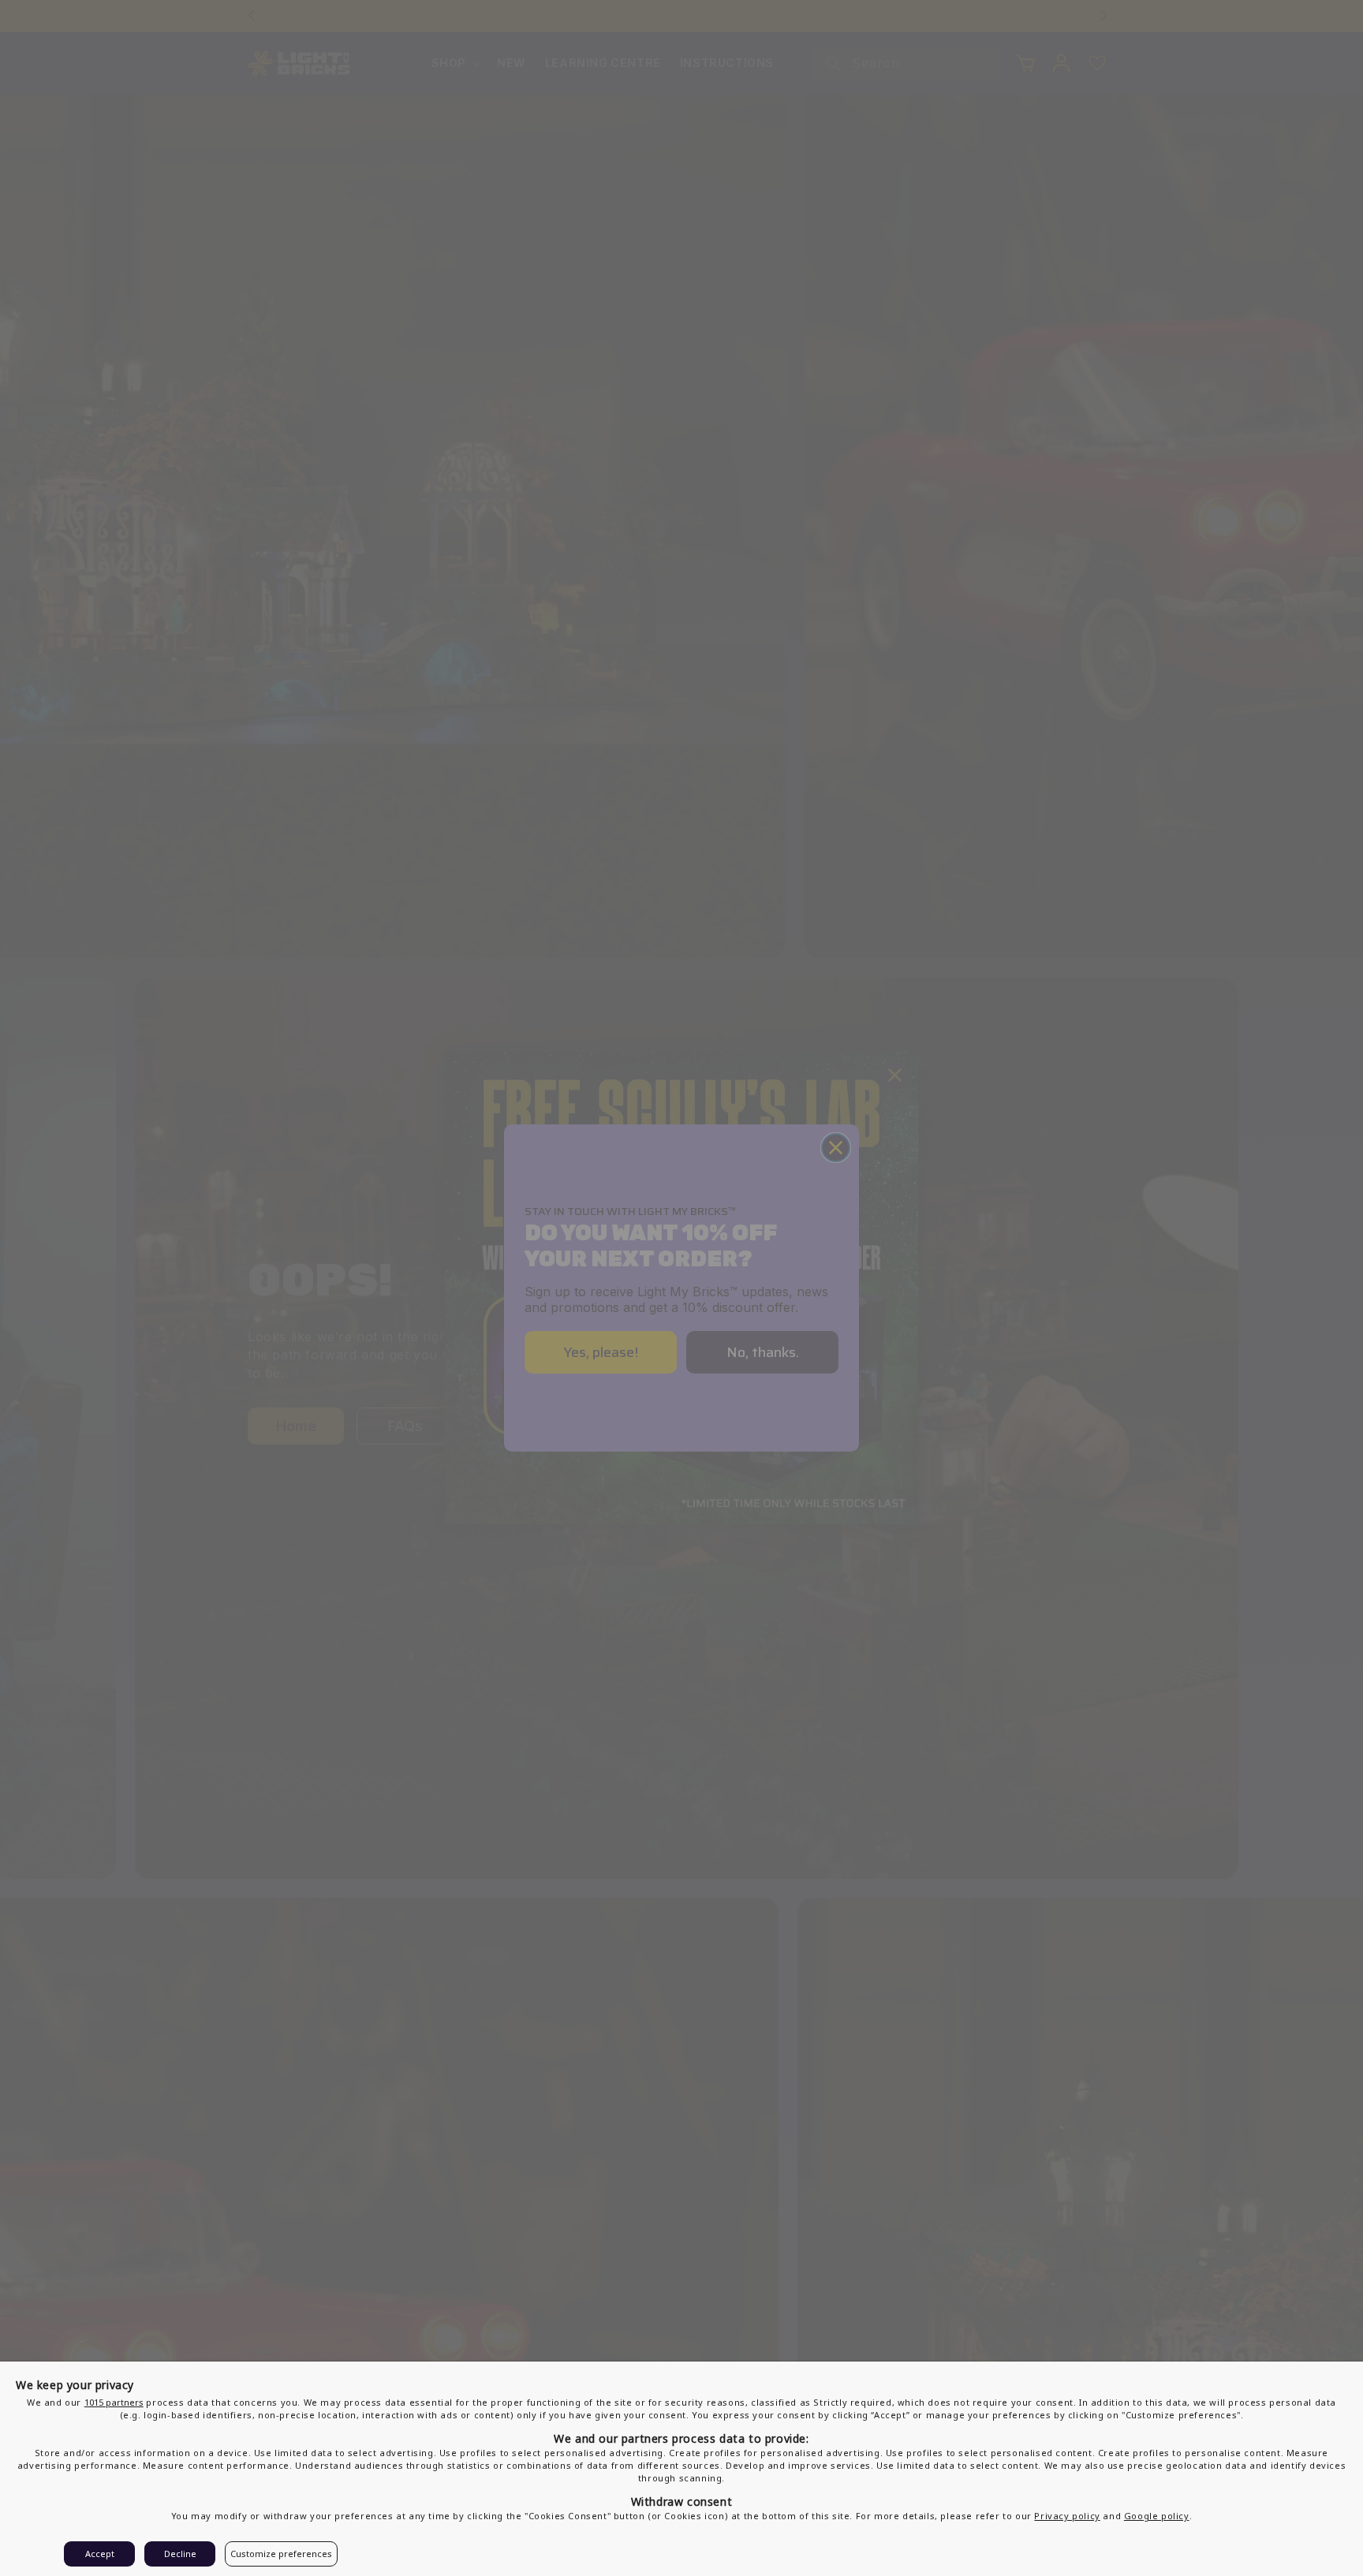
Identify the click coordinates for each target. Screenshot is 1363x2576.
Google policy (1157, 2516)
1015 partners (114, 2402)
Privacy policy (1067, 2516)
